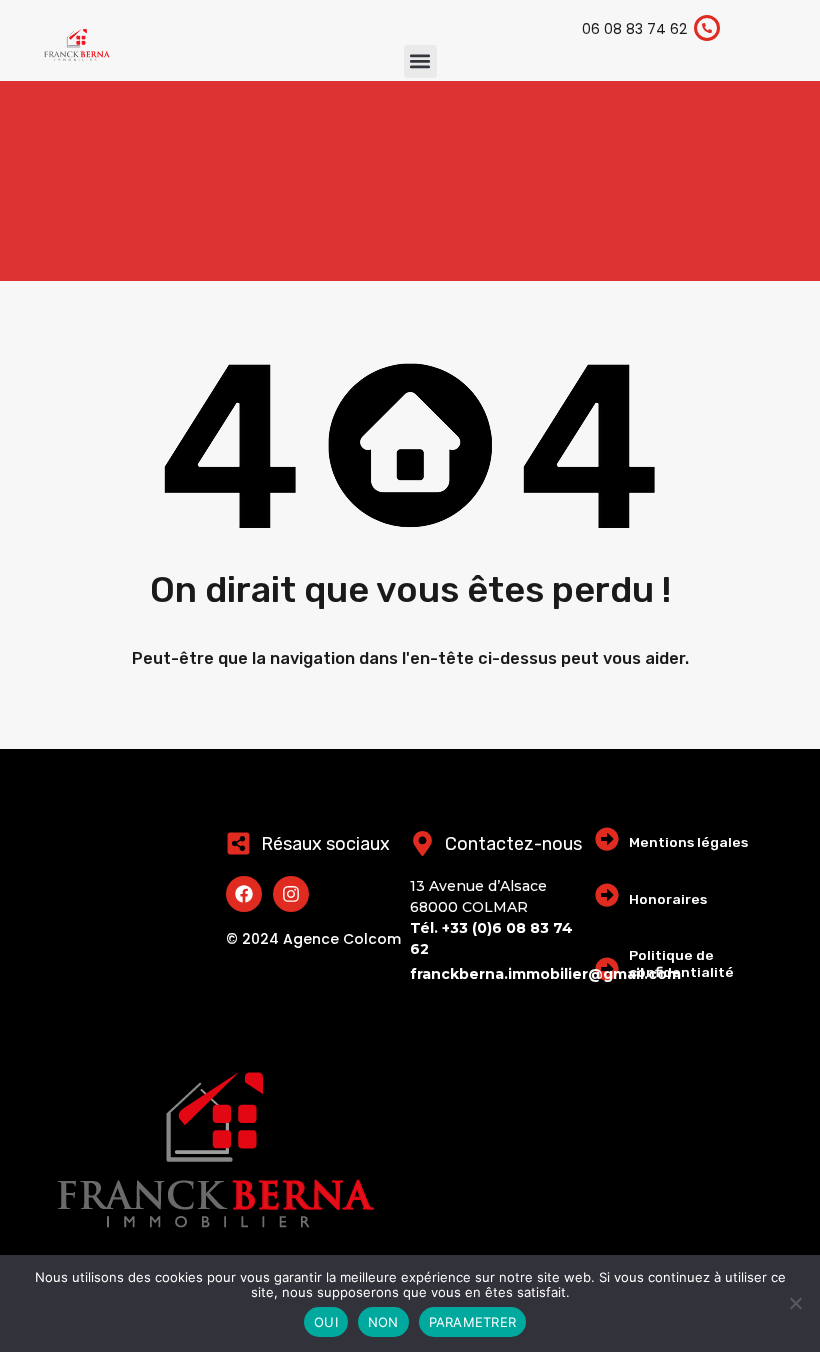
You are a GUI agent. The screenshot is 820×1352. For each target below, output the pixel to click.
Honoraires (668, 899)
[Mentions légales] (607, 839)
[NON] (795, 1304)
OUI (326, 1322)
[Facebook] (244, 894)
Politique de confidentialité (681, 963)
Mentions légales (688, 842)
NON (383, 1322)
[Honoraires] (607, 895)
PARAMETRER (473, 1322)
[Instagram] (291, 894)
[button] (420, 61)
